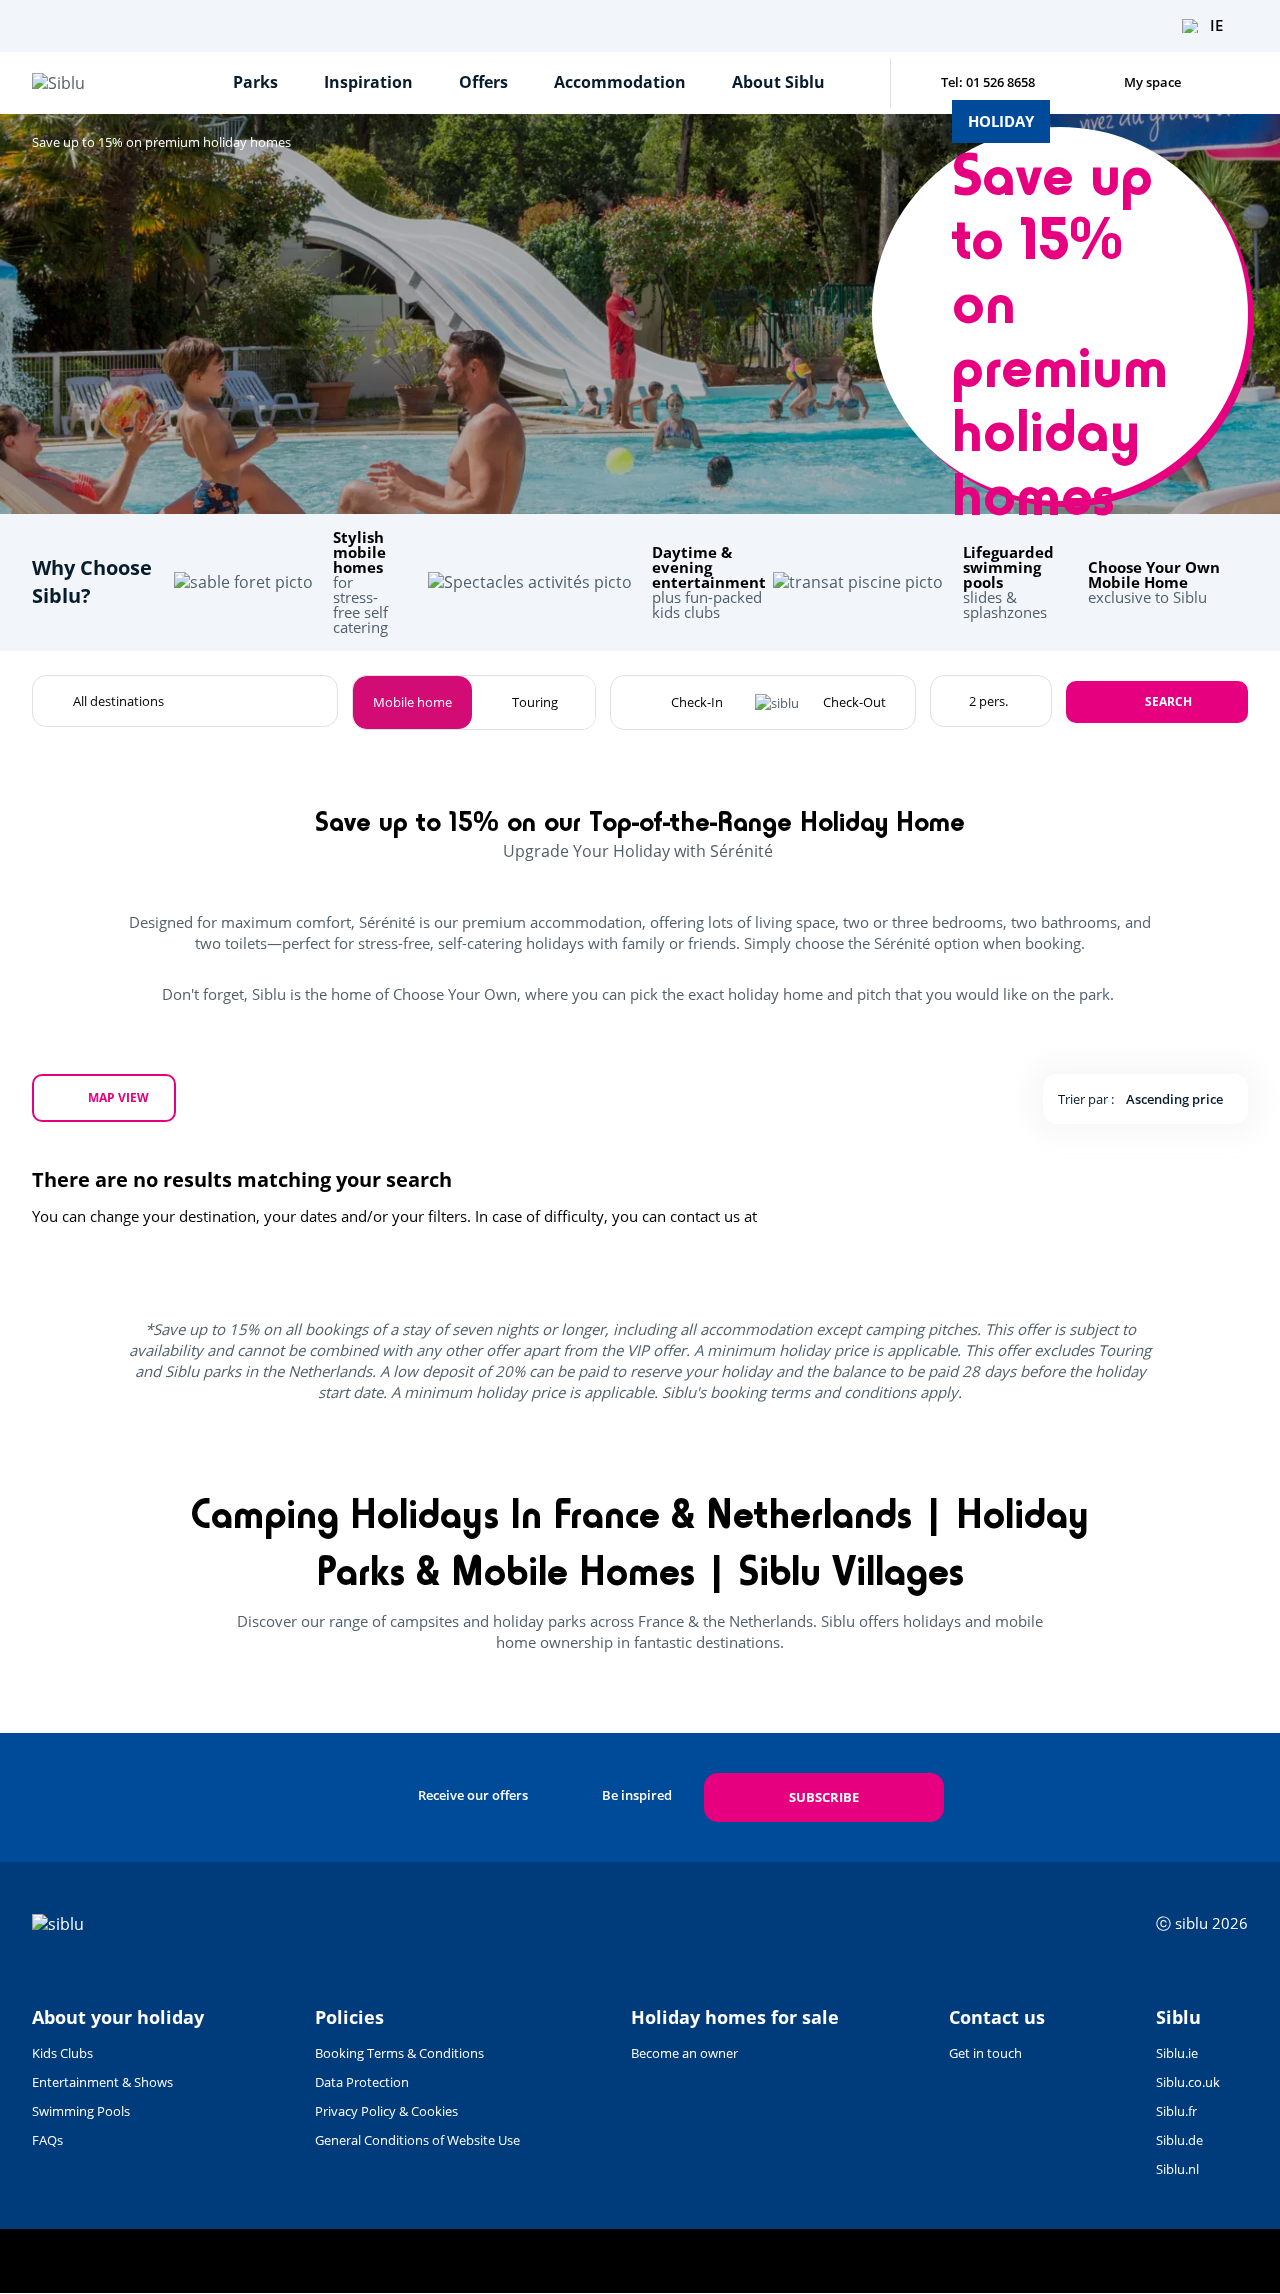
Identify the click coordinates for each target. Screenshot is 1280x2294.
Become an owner (684, 2053)
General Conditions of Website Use (417, 2140)
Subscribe (824, 1797)
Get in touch (985, 2053)
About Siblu (778, 82)
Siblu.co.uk (1188, 2082)
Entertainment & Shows (102, 2082)
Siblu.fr (1176, 2111)
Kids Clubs (62, 2053)
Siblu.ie (1177, 2053)
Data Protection (362, 2082)
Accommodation (620, 82)
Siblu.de (1179, 2140)
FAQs (47, 2140)
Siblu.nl (1177, 2169)
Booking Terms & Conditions (399, 2053)
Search (1168, 701)
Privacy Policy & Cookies (386, 2111)
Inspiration (368, 82)
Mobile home (412, 702)
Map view (118, 1097)
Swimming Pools (81, 2111)
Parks (255, 82)
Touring (535, 702)
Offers (483, 82)
